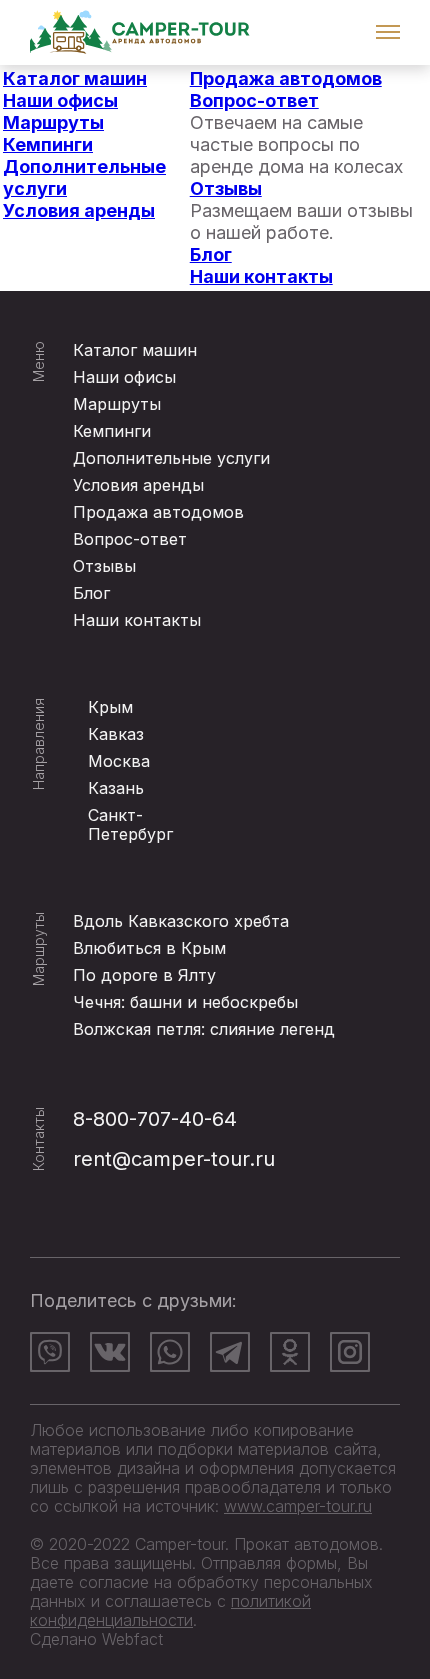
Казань (116, 788)
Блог (211, 254)
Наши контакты (261, 276)
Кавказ (116, 734)
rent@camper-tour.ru (174, 1159)
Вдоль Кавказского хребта (181, 921)
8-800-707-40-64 (155, 1119)
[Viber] (50, 1352)
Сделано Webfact (96, 1639)
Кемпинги (48, 144)
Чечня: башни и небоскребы (185, 1002)
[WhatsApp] (170, 1352)
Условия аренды (79, 210)
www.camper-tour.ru (298, 1506)
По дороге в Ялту (144, 975)
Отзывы (226, 188)
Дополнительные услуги (171, 458)
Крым (110, 707)
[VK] (110, 1352)
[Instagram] (350, 1352)
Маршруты (53, 122)
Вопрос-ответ (254, 100)
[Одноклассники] (290, 1352)
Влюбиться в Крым (149, 948)
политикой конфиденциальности (170, 1610)
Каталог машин (75, 78)
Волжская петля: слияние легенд (204, 1029)
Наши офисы (60, 100)
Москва (119, 761)
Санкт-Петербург (130, 824)
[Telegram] (230, 1352)
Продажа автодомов (286, 78)
